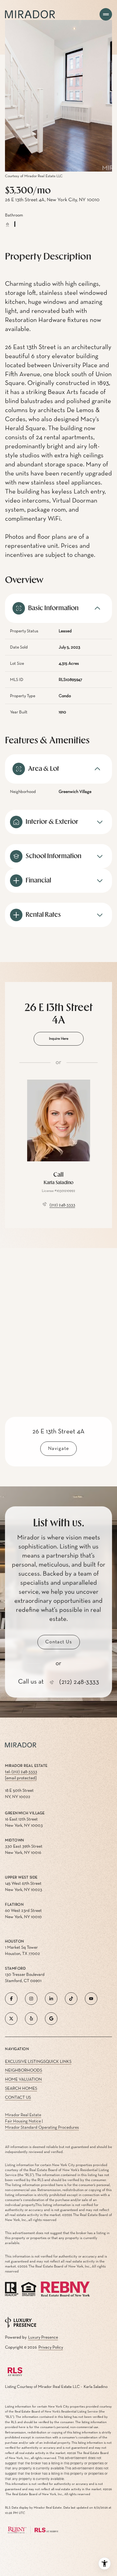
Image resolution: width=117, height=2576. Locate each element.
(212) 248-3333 (62, 1205)
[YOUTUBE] (91, 1999)
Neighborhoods (24, 2070)
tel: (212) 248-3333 (21, 1772)
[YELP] (31, 2019)
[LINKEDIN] (51, 1999)
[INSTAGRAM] (31, 1999)
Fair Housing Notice (23, 2121)
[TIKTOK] (71, 1999)
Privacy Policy (51, 2347)
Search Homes (21, 2088)
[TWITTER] (11, 2019)
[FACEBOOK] (11, 1999)
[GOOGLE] (51, 2019)
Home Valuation (23, 2079)
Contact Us (18, 2097)
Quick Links (58, 2062)
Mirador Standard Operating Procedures (42, 2127)
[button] (59, 1642)
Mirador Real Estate (23, 2115)
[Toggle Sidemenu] (106, 14)
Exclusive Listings (25, 2062)
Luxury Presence (43, 2337)
